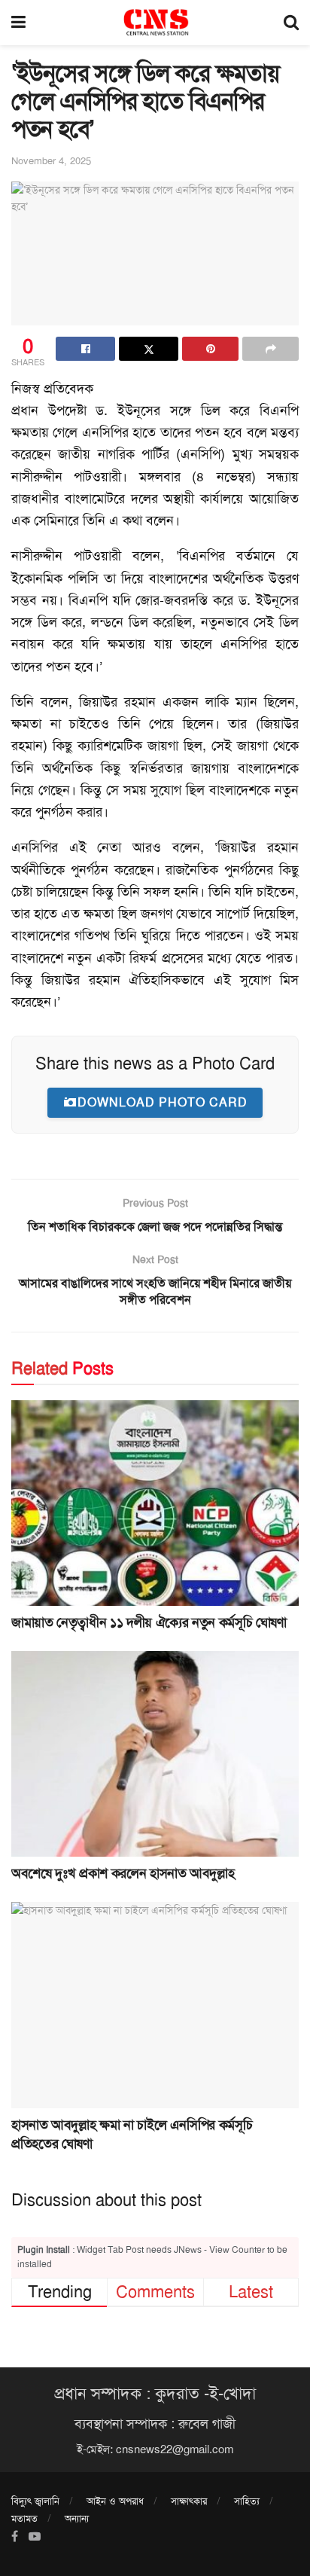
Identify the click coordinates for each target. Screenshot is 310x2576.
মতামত (24, 2518)
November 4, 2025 (51, 161)
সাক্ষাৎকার (189, 2501)
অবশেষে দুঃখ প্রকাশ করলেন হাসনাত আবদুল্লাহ (123, 1873)
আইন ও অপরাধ (115, 2501)
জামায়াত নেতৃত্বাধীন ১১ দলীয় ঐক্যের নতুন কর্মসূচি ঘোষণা (149, 1622)
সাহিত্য (247, 2501)
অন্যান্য (77, 2518)
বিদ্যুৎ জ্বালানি (35, 2501)
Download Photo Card (163, 1102)
